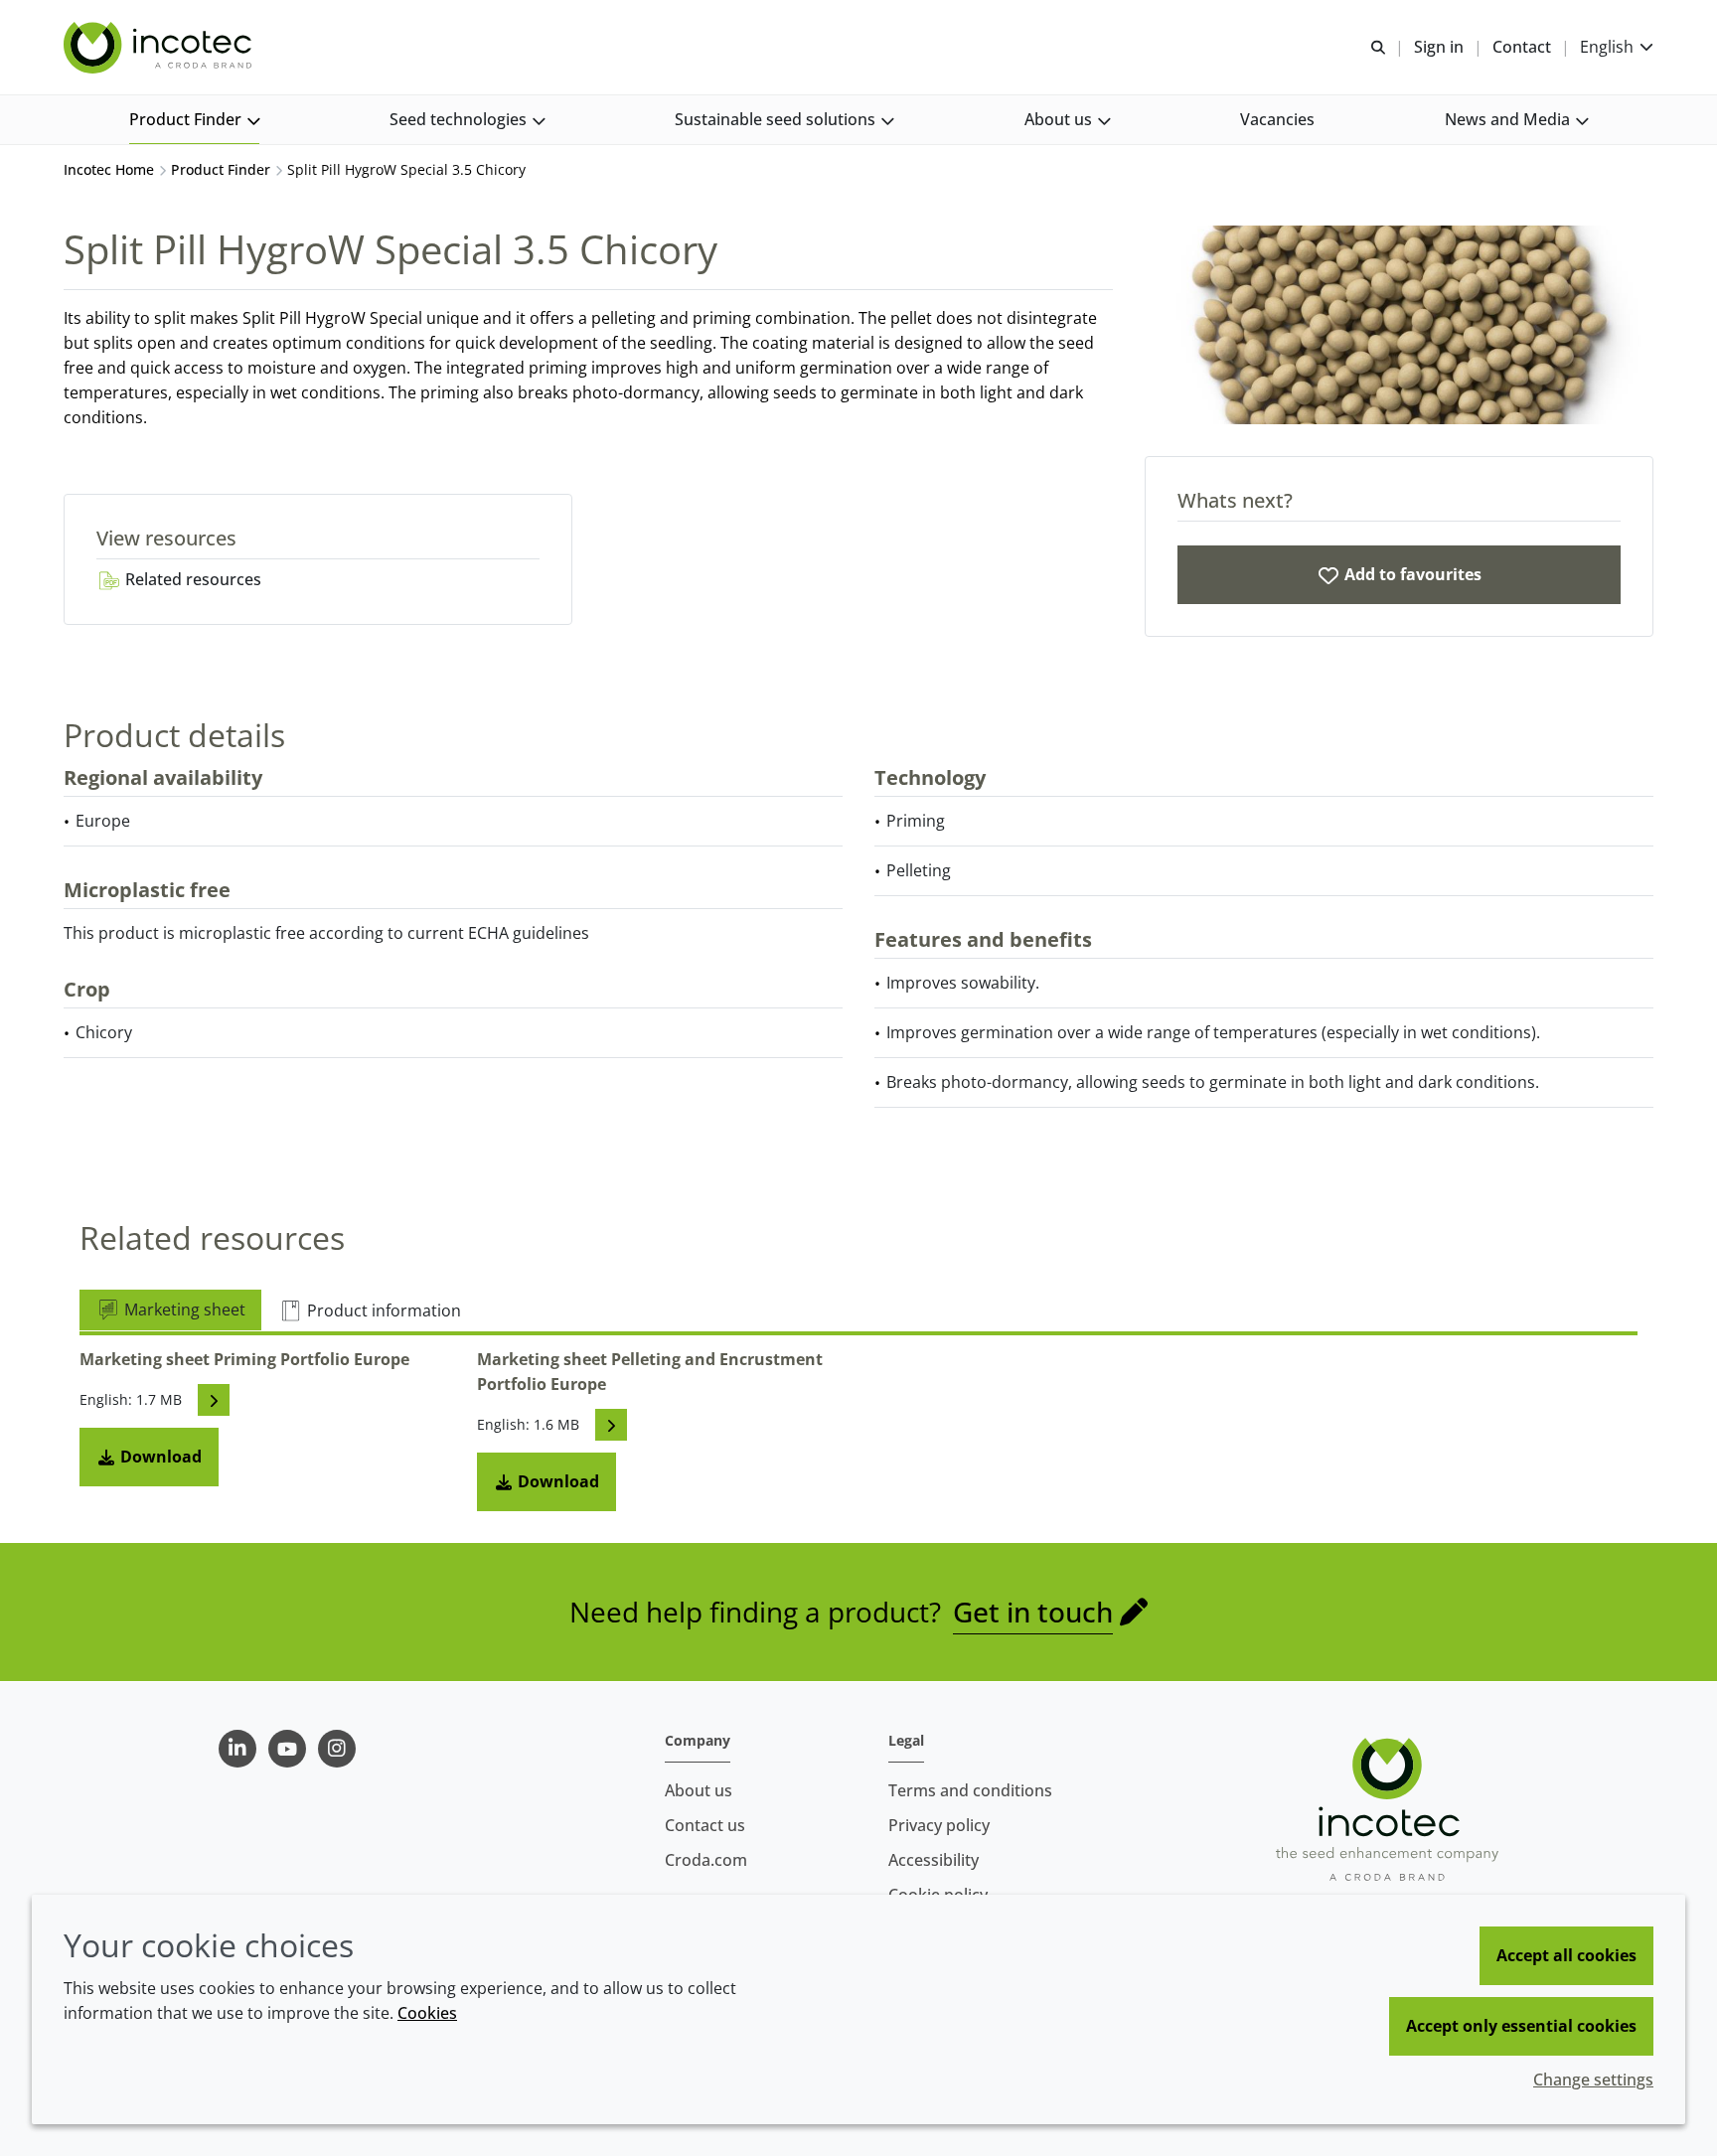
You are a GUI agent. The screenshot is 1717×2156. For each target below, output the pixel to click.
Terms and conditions (970, 1790)
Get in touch (1033, 1612)
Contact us (705, 1825)
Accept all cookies (1566, 1955)
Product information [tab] (382, 1310)
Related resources (191, 579)
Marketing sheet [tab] (183, 1309)
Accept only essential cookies (1521, 2026)
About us (699, 1790)
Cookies (427, 2013)
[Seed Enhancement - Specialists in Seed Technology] (160, 48)
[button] (194, 120)
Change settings (1593, 2079)
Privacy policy (939, 1825)
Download (159, 1457)
